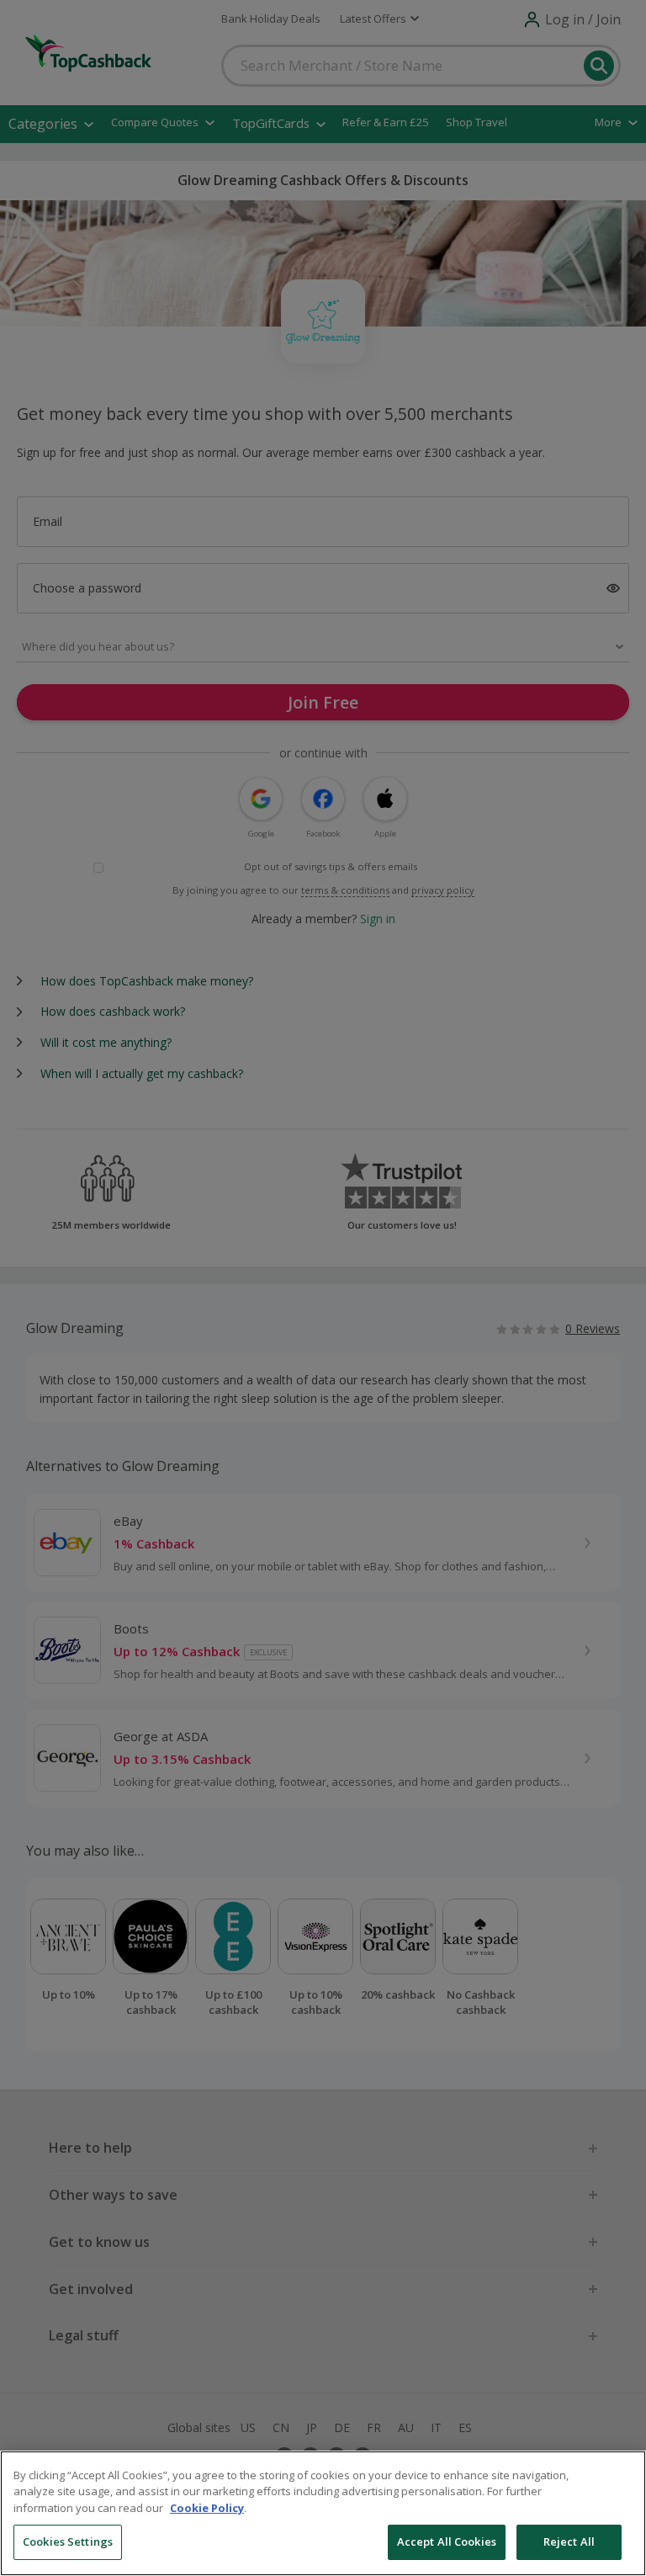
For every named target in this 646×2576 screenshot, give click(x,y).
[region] (323, 2513)
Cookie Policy (207, 2508)
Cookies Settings (68, 2541)
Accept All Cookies (447, 2541)
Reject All (569, 2541)
